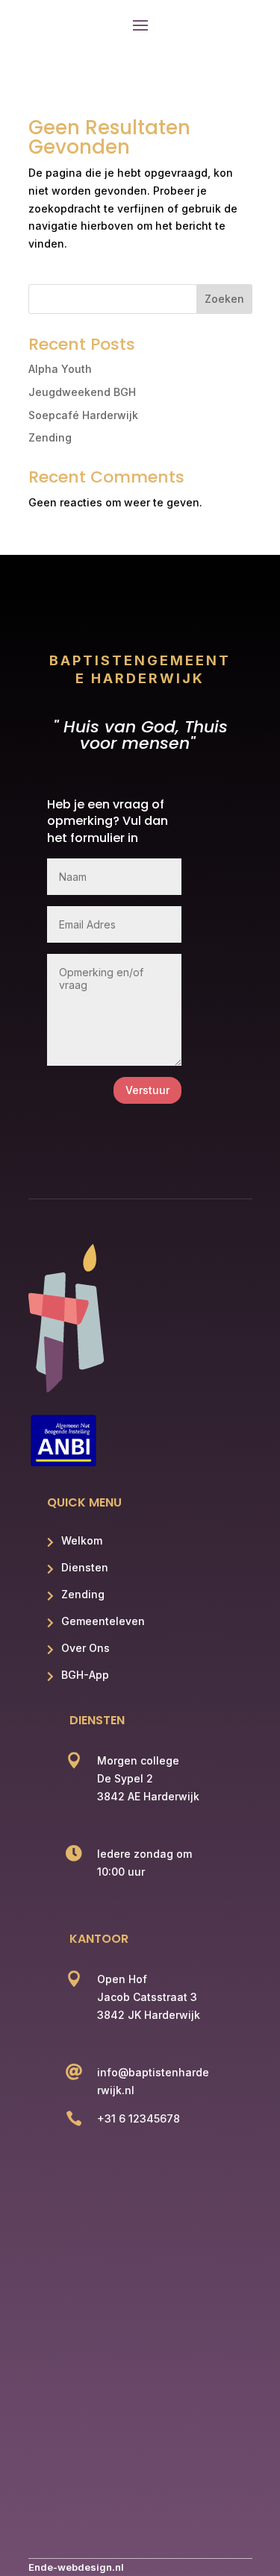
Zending (50, 437)
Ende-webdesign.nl (76, 2567)
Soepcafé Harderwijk (83, 415)
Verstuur (147, 1090)
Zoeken (224, 299)
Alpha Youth (60, 369)
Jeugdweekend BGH (82, 392)
